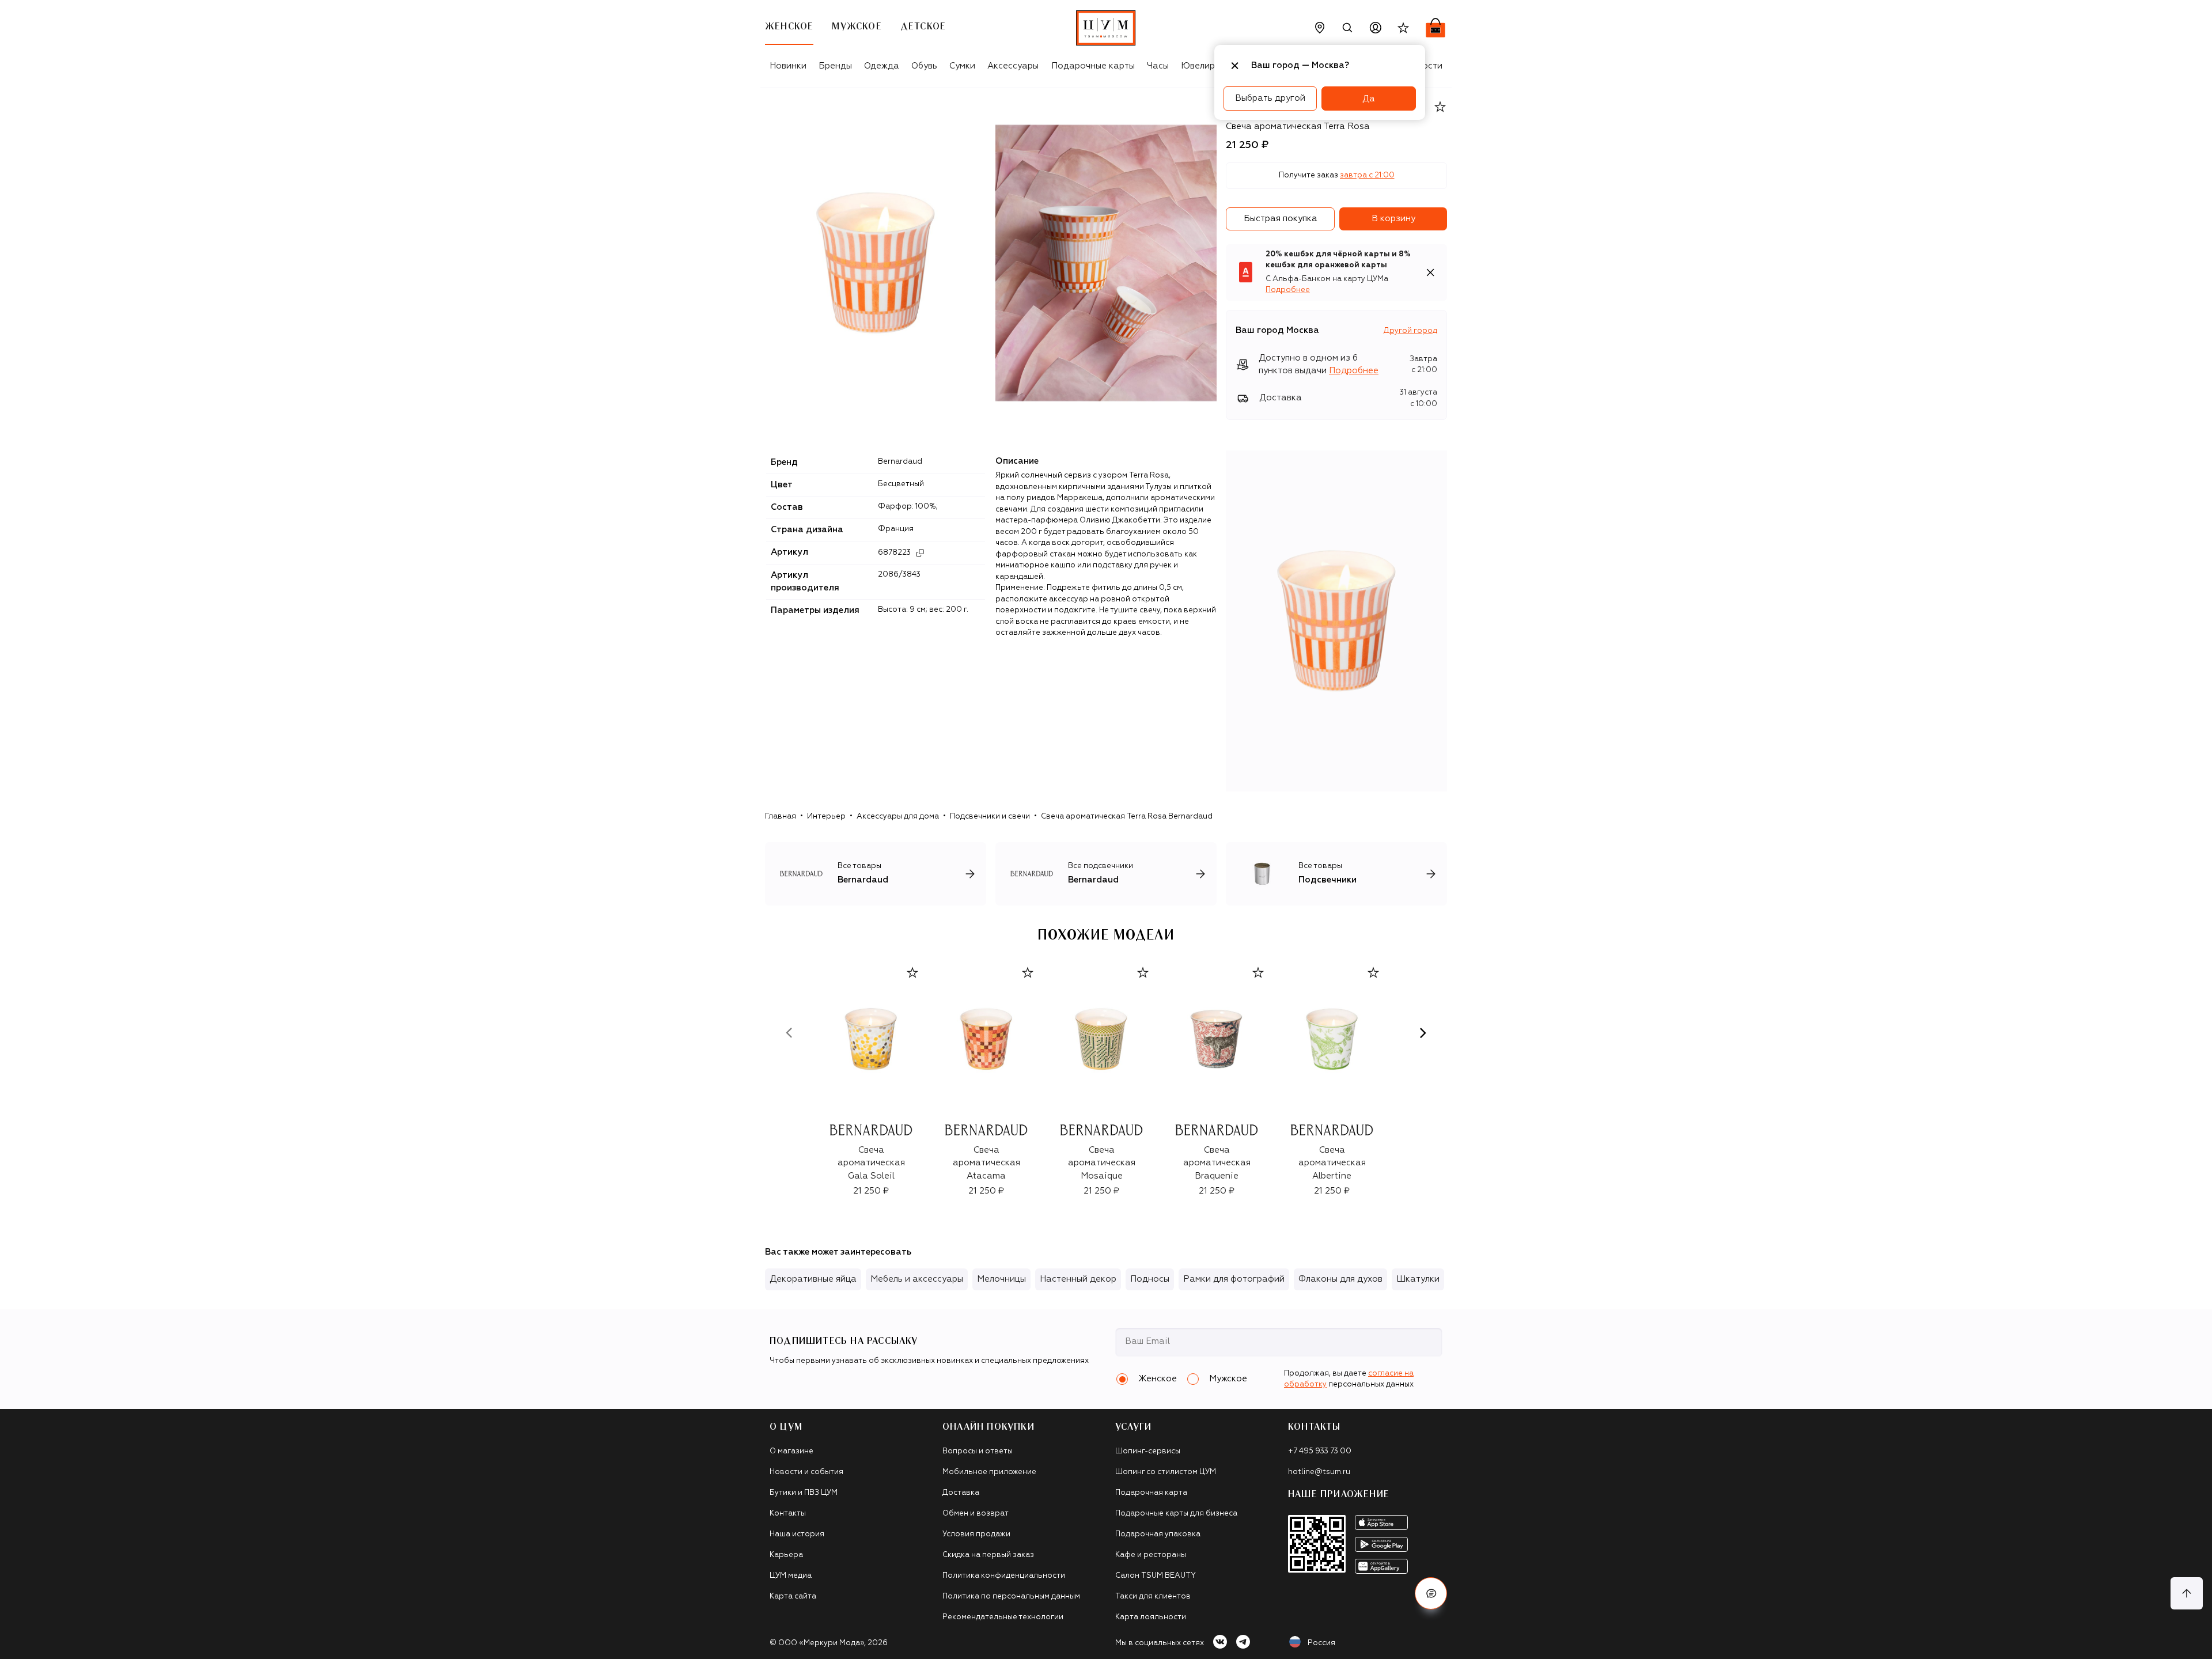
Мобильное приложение (989, 1472)
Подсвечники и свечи (990, 817)
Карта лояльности (1151, 1617)
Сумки (962, 66)
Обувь (924, 66)
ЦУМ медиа (791, 1576)
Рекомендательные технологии (1003, 1617)
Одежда (882, 66)
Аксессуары (1013, 66)
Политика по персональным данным (1011, 1596)
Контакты (788, 1514)
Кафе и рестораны (1151, 1555)
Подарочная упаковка (1158, 1534)
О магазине (791, 1451)
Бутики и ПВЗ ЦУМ (804, 1493)
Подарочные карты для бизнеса (1176, 1514)
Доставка (961, 1493)
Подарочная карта (1151, 1493)
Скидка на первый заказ (988, 1555)
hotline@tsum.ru (1319, 1472)
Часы (1158, 66)
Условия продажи (976, 1534)
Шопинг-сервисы (1148, 1451)
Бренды (835, 66)
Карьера (786, 1555)
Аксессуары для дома (898, 817)
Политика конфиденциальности (1004, 1576)
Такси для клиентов (1153, 1596)
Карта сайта (793, 1596)
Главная (781, 817)
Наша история (797, 1534)
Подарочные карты (1093, 66)
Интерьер (826, 817)
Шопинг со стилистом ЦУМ (1166, 1472)
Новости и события (806, 1472)
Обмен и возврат (976, 1514)
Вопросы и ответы (978, 1451)
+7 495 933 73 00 (1320, 1451)
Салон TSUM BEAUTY (1156, 1576)
